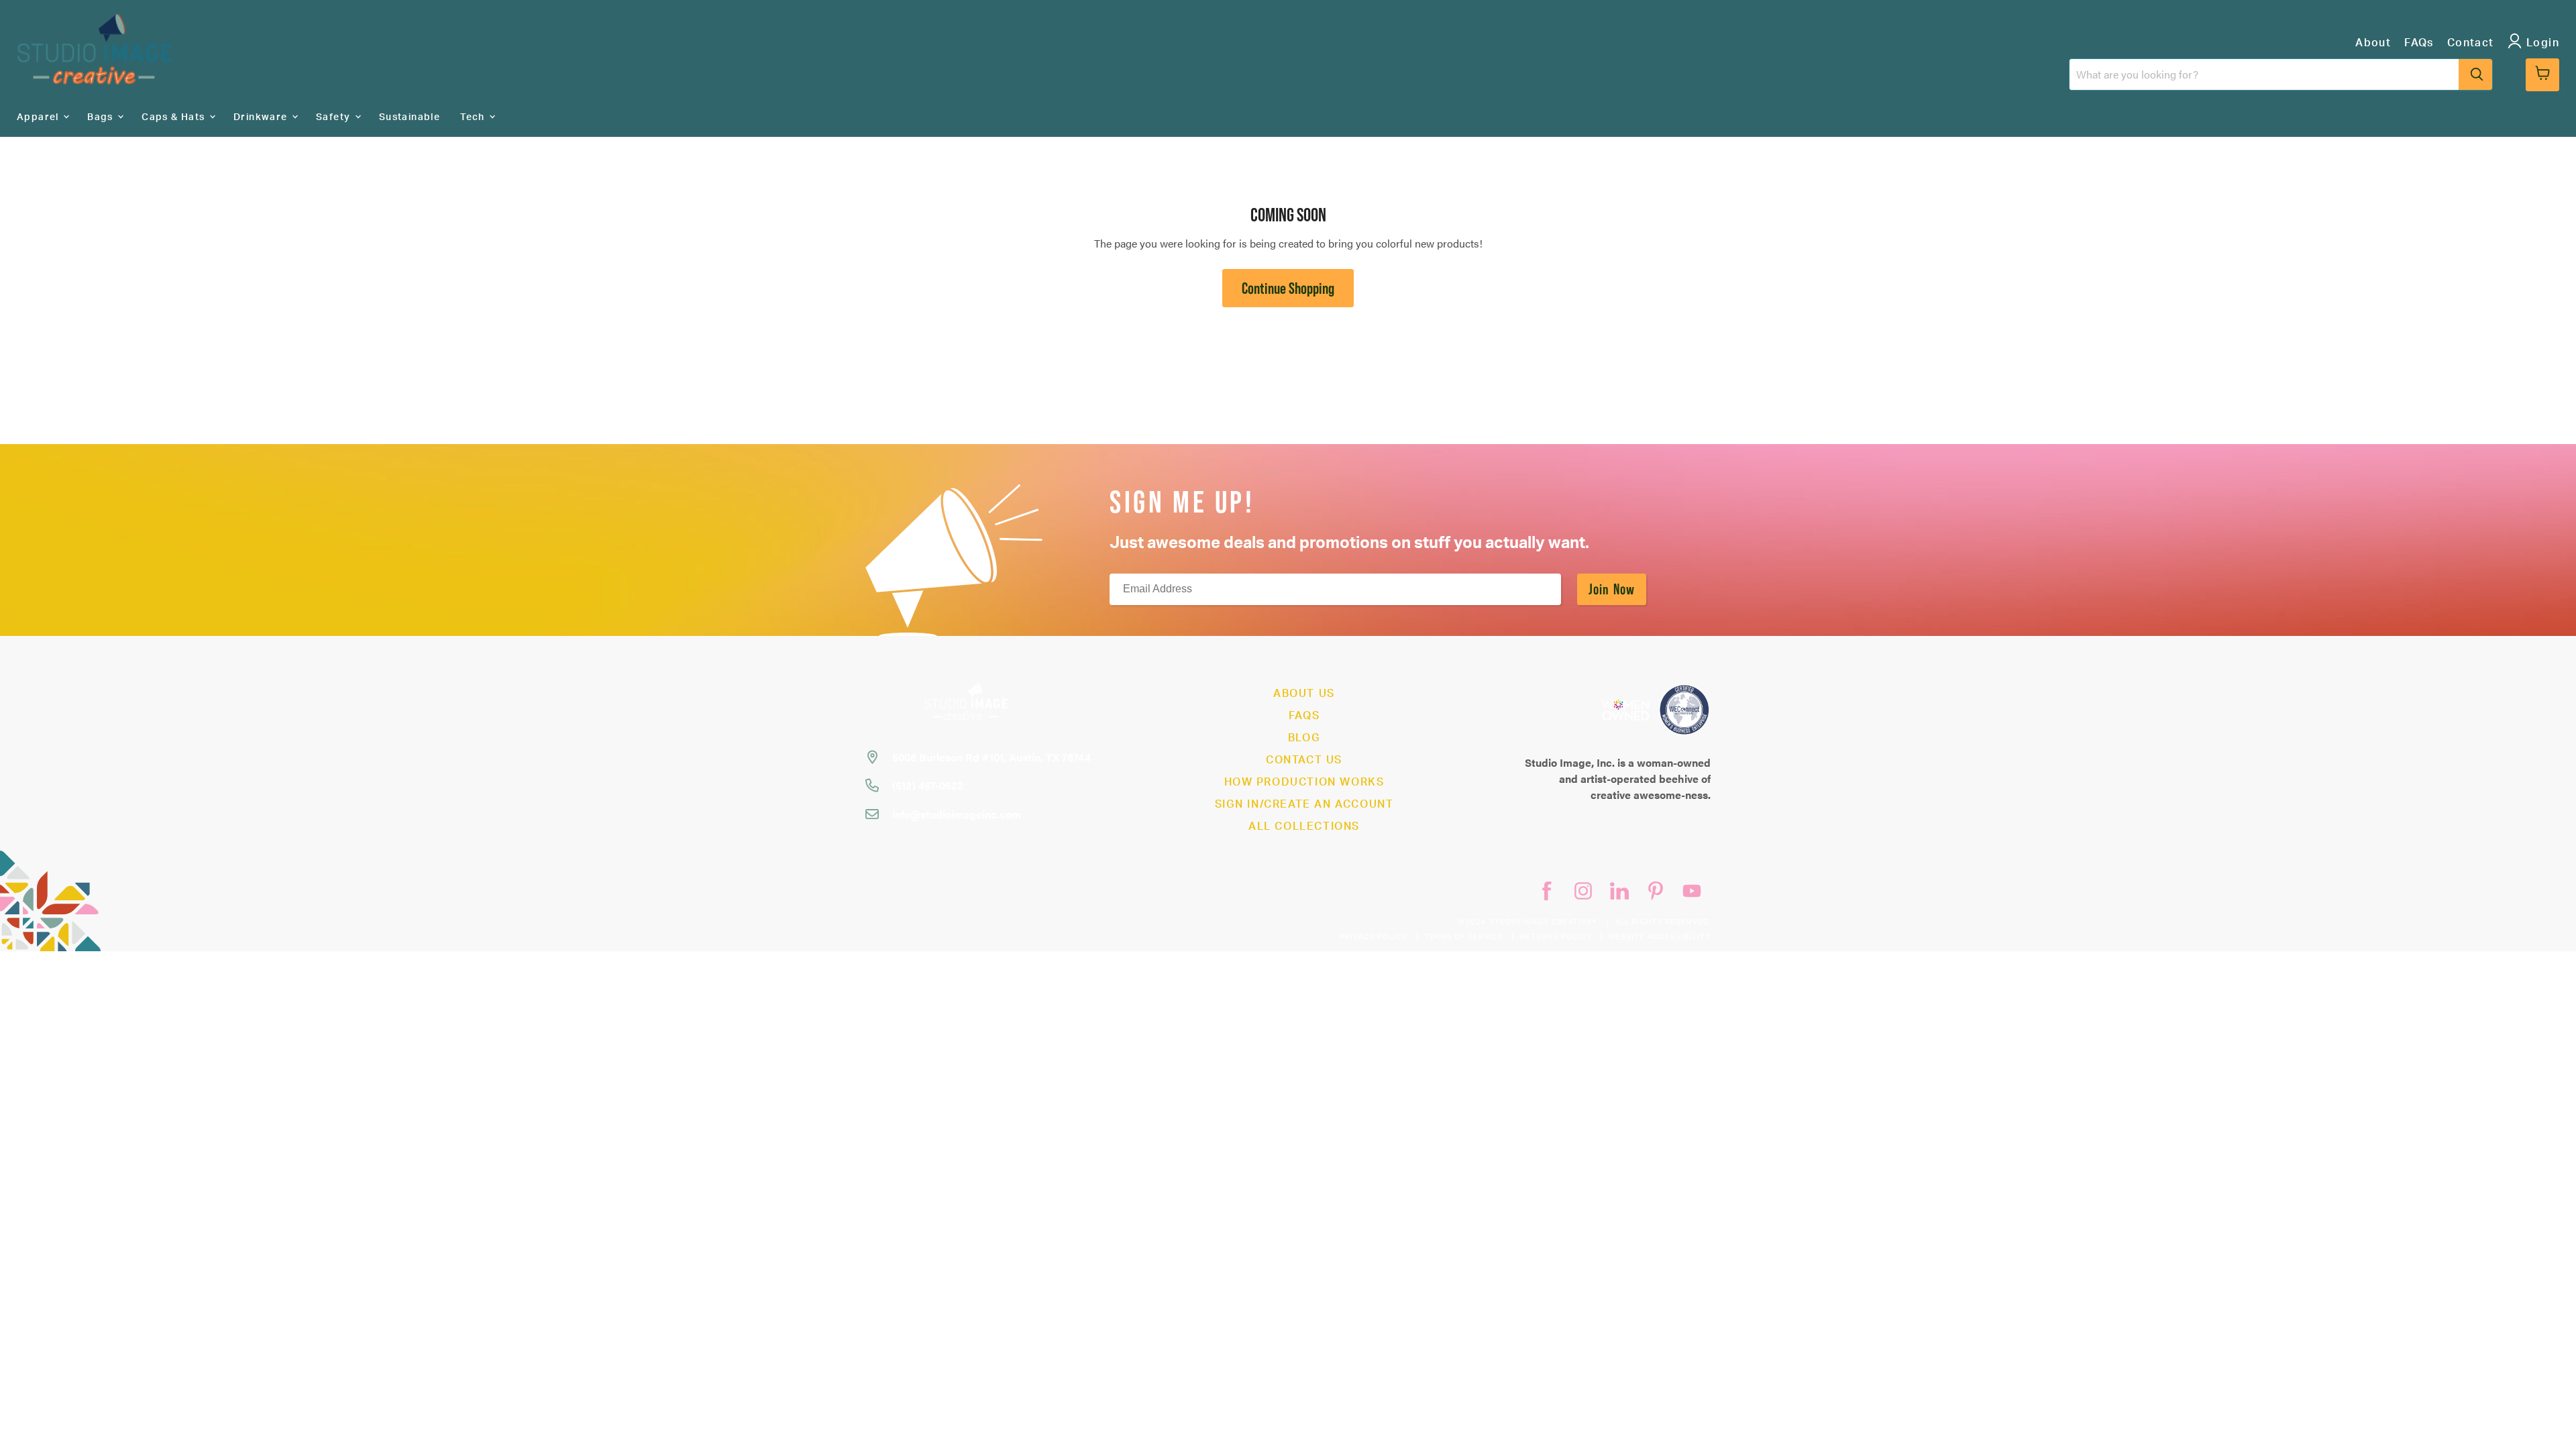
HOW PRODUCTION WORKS (1304, 782)
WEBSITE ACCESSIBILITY (1659, 937)
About (2373, 43)
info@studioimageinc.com (957, 814)
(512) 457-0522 (928, 785)
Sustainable (410, 117)
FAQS (1304, 716)
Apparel (39, 117)
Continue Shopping (1288, 288)
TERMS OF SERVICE (1464, 937)
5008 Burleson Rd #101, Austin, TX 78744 (991, 757)
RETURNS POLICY (1555, 937)
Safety (335, 117)
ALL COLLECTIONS (1304, 826)
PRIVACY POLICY (1374, 937)
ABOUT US (1304, 694)
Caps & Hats (175, 117)
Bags (102, 117)
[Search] (2475, 74)
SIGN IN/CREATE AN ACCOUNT (1304, 804)
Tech (474, 117)
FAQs (2419, 43)
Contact (2471, 43)
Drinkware (262, 117)
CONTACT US (1304, 760)
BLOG (1304, 738)
